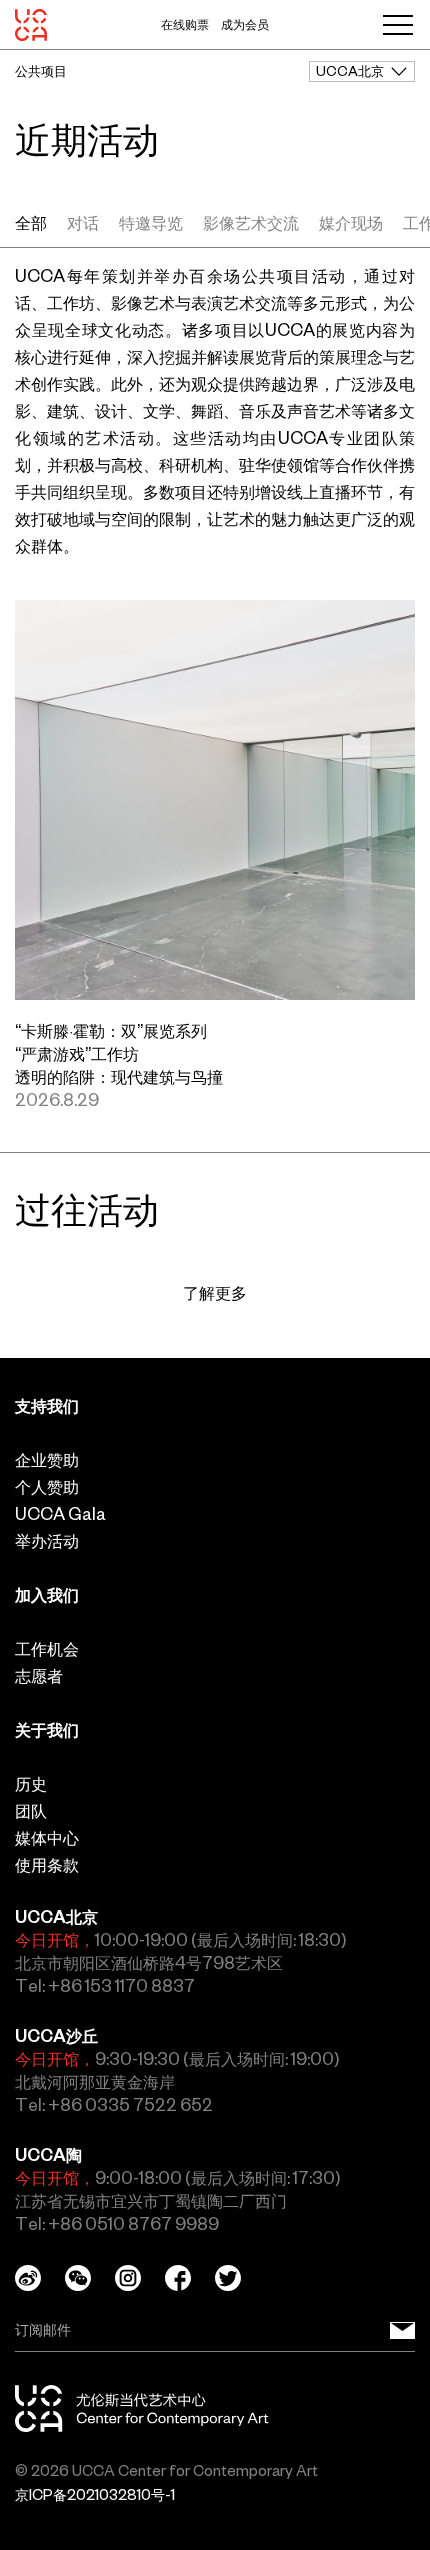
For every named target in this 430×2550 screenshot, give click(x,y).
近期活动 (87, 140)
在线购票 (185, 25)
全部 (31, 223)
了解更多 (215, 1293)
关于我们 (47, 1730)
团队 (31, 1811)
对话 (83, 223)
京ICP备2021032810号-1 (95, 2495)
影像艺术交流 (251, 223)
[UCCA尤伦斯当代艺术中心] (31, 25)
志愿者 (39, 1676)
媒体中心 (47, 1838)
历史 (31, 1784)
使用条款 (47, 1865)
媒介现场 (351, 223)
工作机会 (47, 1649)
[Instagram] (140, 2278)
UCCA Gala (60, 1514)
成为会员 (245, 25)
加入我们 (47, 1595)
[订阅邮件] (402, 2330)
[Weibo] (40, 2278)
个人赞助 (47, 1487)
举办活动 (47, 1541)
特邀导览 (151, 223)
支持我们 (47, 1406)
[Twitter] (240, 2278)
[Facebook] (190, 2278)
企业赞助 (47, 1460)
